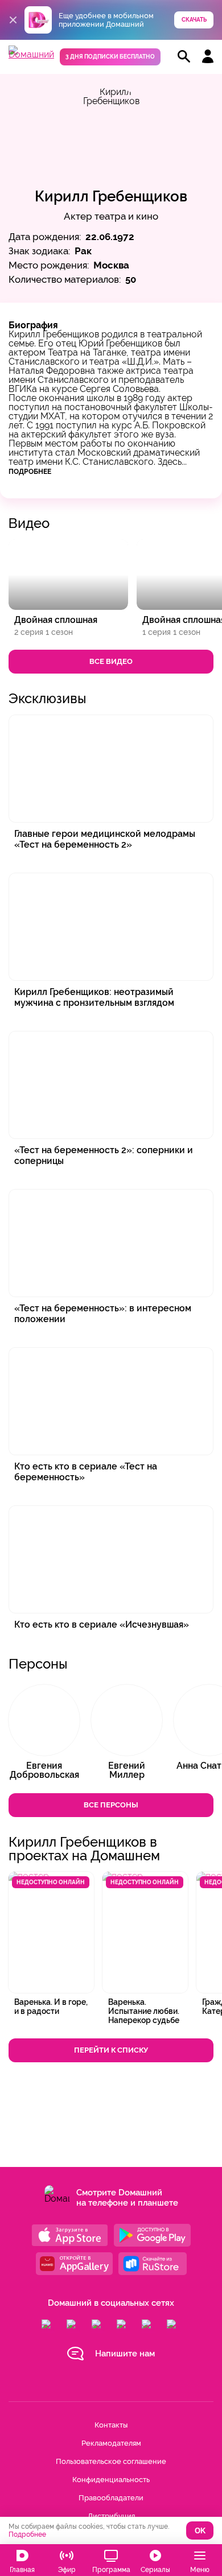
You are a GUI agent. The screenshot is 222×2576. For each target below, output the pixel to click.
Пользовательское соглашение (111, 2461)
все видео (111, 661)
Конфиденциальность (111, 2480)
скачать (194, 20)
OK (200, 2531)
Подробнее (30, 472)
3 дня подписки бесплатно (110, 57)
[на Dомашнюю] (31, 54)
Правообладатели (111, 2498)
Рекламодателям (111, 2443)
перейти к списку (111, 2050)
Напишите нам (125, 2354)
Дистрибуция (111, 2516)
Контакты (111, 2425)
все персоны (111, 1805)
